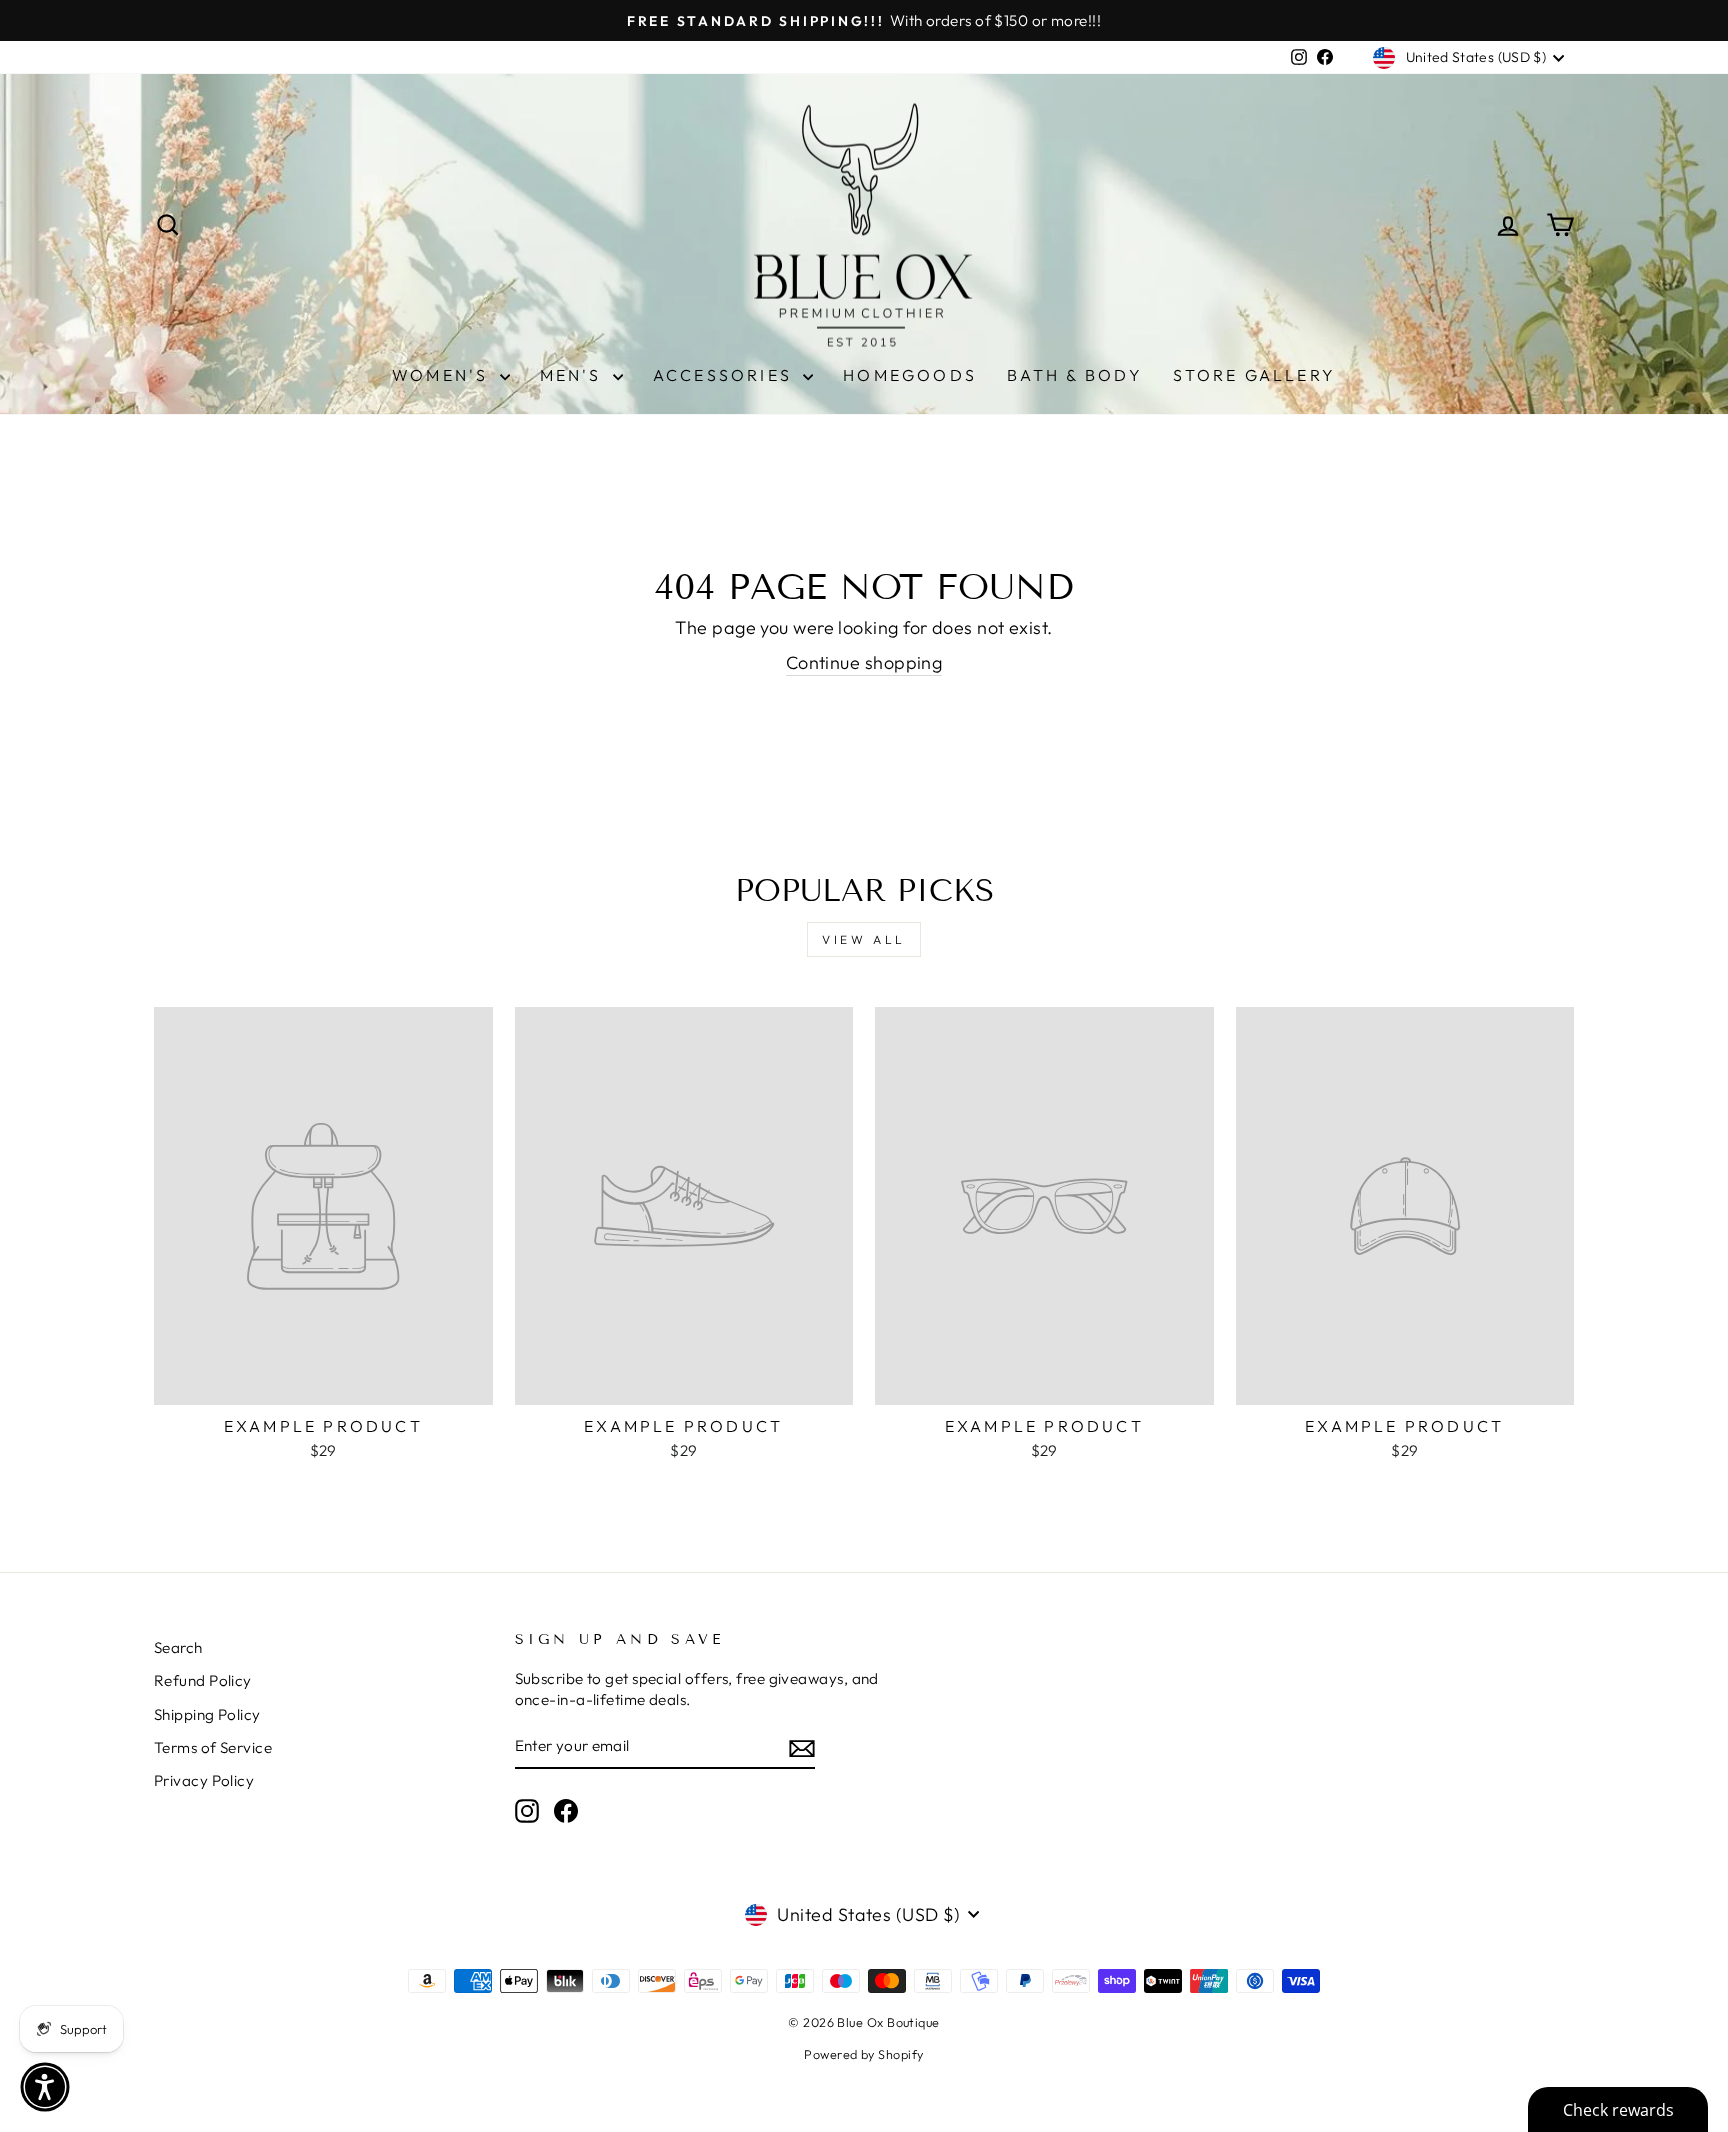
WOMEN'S (443, 375)
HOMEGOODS (910, 375)
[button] (45, 2087)
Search (178, 1647)
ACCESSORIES (725, 375)
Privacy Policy (204, 1780)
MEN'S (574, 375)
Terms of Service (213, 1747)
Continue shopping (864, 662)
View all (864, 939)
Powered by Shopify (863, 2054)
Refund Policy (203, 1680)
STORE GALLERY (1254, 375)
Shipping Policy (207, 1714)
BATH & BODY (1075, 375)
